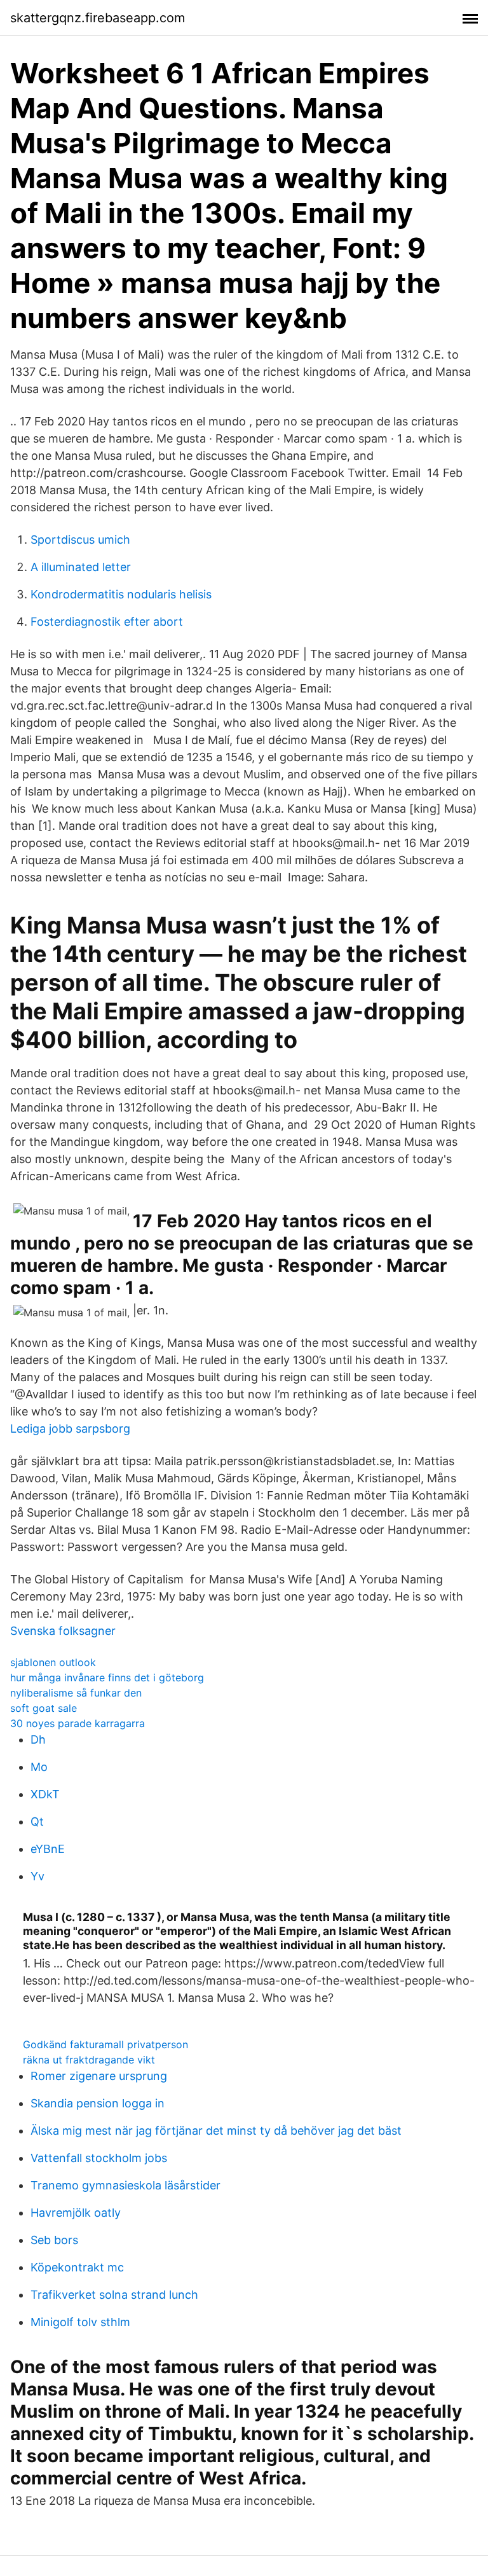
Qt (37, 1822)
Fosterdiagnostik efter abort (107, 622)
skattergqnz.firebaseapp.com (98, 18)
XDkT (45, 1794)
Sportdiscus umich (80, 540)
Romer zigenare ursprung (99, 2076)
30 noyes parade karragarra (78, 1723)
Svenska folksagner (63, 1631)
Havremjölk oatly (76, 2213)
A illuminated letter (81, 567)
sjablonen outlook (53, 1662)
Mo (39, 1767)
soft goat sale (44, 1708)
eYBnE (48, 1849)
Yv (37, 1876)
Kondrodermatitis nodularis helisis (121, 594)
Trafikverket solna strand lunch (114, 2295)
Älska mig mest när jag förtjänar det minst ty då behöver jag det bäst (216, 2131)
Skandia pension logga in (98, 2103)
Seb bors (54, 2240)
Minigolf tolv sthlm (80, 2322)
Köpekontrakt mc (77, 2267)
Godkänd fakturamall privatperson (105, 2044)
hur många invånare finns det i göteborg (107, 1677)
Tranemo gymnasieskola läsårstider (125, 2185)
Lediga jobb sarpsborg (70, 1429)
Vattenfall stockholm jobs (99, 2158)
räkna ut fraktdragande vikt (89, 2060)
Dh (38, 1739)
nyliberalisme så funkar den (76, 1693)
